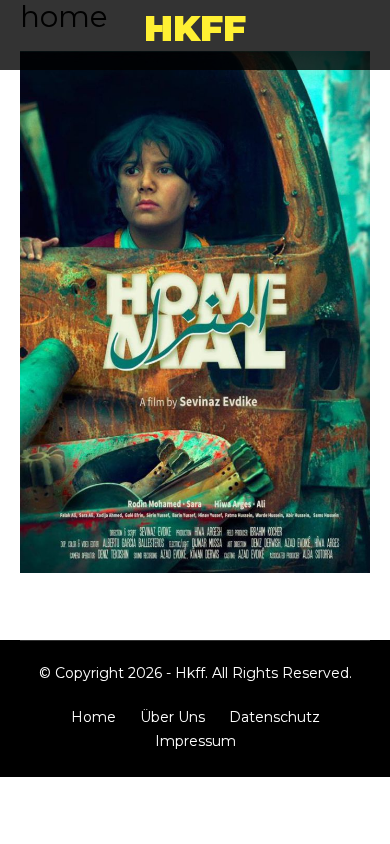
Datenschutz (274, 717)
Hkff (195, 28)
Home (93, 717)
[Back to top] (365, 819)
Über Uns (172, 717)
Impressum (195, 741)
